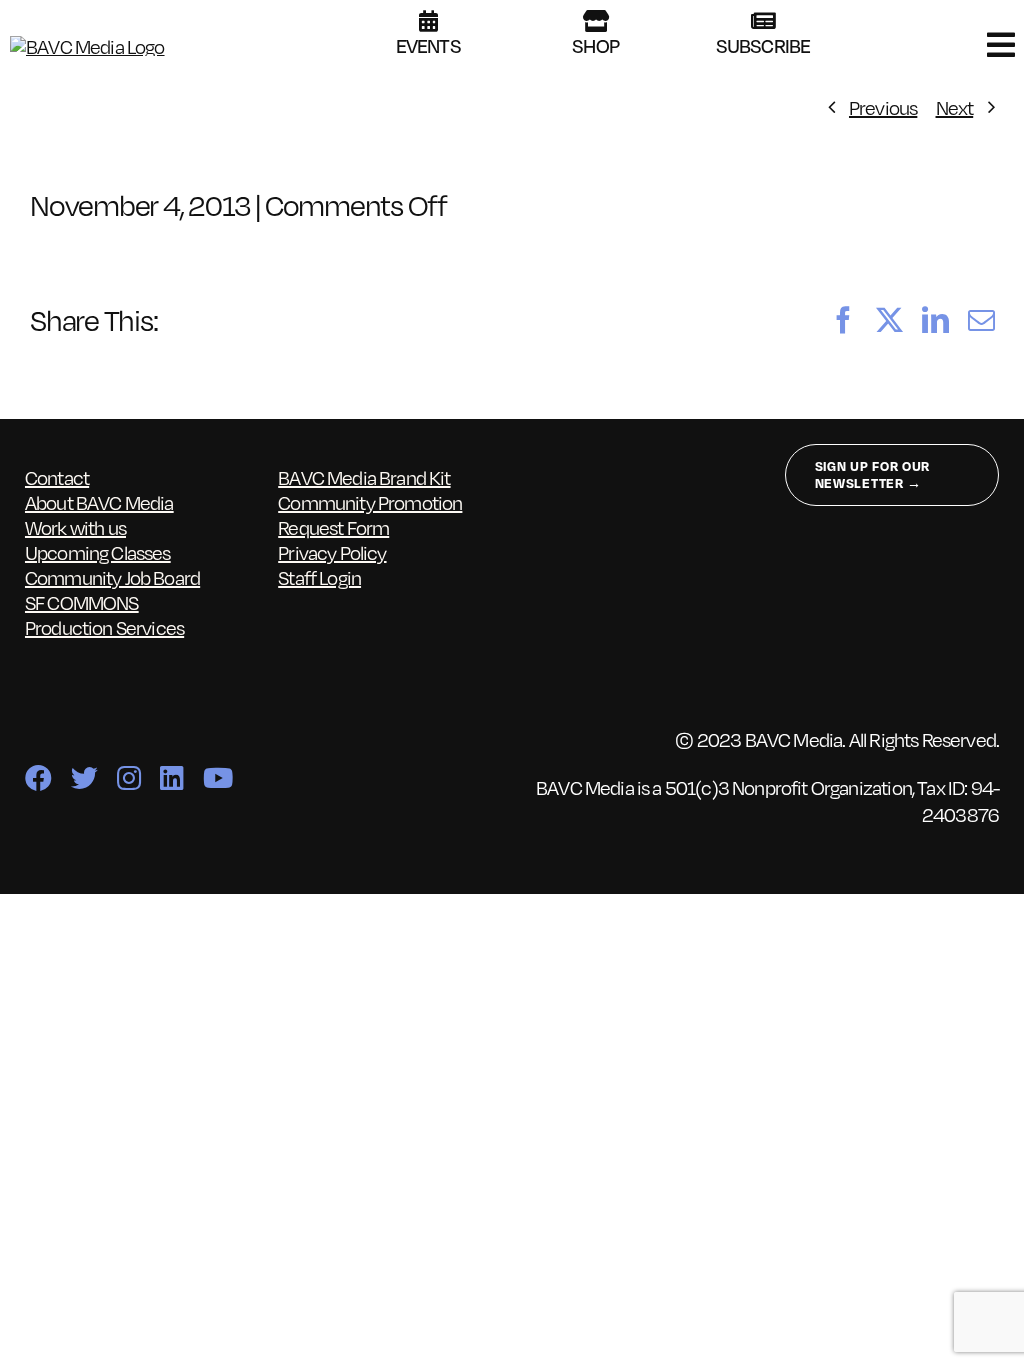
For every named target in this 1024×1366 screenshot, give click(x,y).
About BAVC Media (99, 502)
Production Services (104, 627)
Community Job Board (112, 577)
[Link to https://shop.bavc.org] (595, 21)
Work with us (75, 527)
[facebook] (38, 777)
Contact (57, 477)
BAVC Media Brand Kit (364, 477)
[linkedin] (171, 777)
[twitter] (84, 777)
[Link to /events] (428, 21)
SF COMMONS (82, 602)
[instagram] (128, 777)
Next (955, 107)
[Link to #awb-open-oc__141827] (1000, 45)
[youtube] (217, 777)
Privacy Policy (332, 552)
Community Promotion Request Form (370, 514)
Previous (883, 107)
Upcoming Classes (98, 552)
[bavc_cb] (87, 46)
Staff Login (319, 577)
